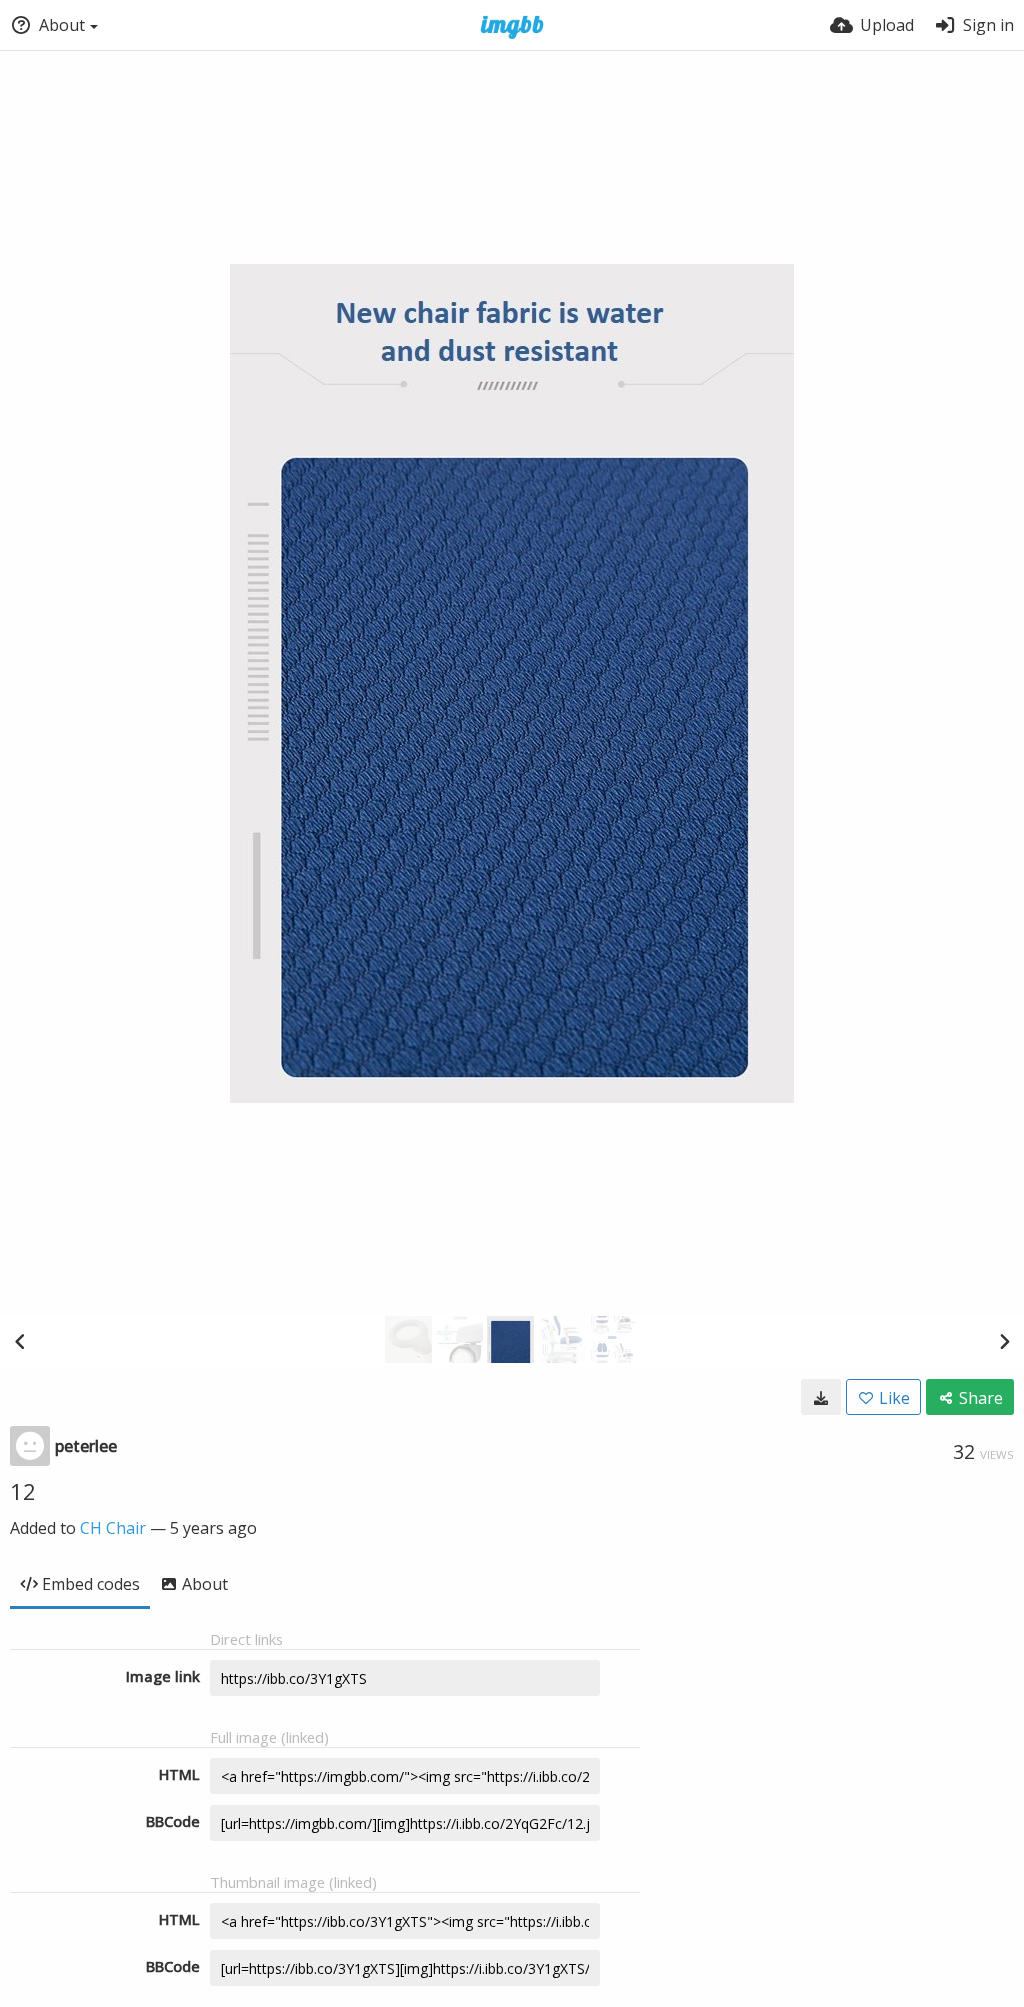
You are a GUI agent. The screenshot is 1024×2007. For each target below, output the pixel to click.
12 (23, 1491)
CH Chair (113, 1528)
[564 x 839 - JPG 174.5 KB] (821, 1397)
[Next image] (1004, 1341)
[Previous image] (20, 1341)
